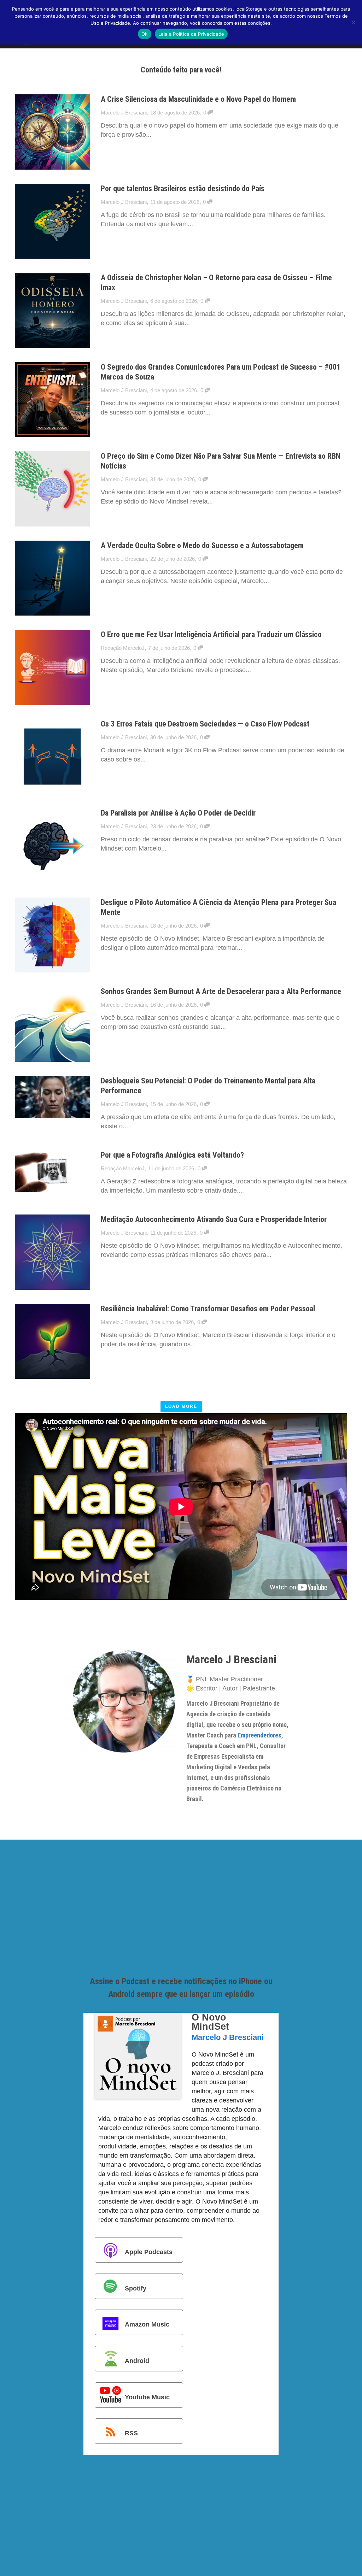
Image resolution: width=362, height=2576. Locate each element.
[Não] (353, 22)
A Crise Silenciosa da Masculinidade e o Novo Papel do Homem (198, 99)
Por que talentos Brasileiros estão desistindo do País (183, 189)
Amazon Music (147, 2324)
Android (137, 2361)
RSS (131, 2433)
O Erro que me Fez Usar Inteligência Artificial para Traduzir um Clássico (211, 634)
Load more (181, 1406)
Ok (145, 34)
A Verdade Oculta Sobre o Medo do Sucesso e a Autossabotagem (202, 545)
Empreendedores (259, 1735)
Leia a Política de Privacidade (191, 34)
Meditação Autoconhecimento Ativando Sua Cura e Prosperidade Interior (214, 1219)
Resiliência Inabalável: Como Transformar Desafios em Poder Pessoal (208, 1309)
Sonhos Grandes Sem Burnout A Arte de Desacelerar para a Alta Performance (221, 991)
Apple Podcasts (149, 2252)
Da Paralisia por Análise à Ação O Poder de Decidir (178, 813)
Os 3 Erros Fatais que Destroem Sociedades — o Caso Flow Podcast (205, 724)
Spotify (136, 2288)
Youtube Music (147, 2397)
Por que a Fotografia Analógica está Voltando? (172, 1155)
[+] (52, 132)
